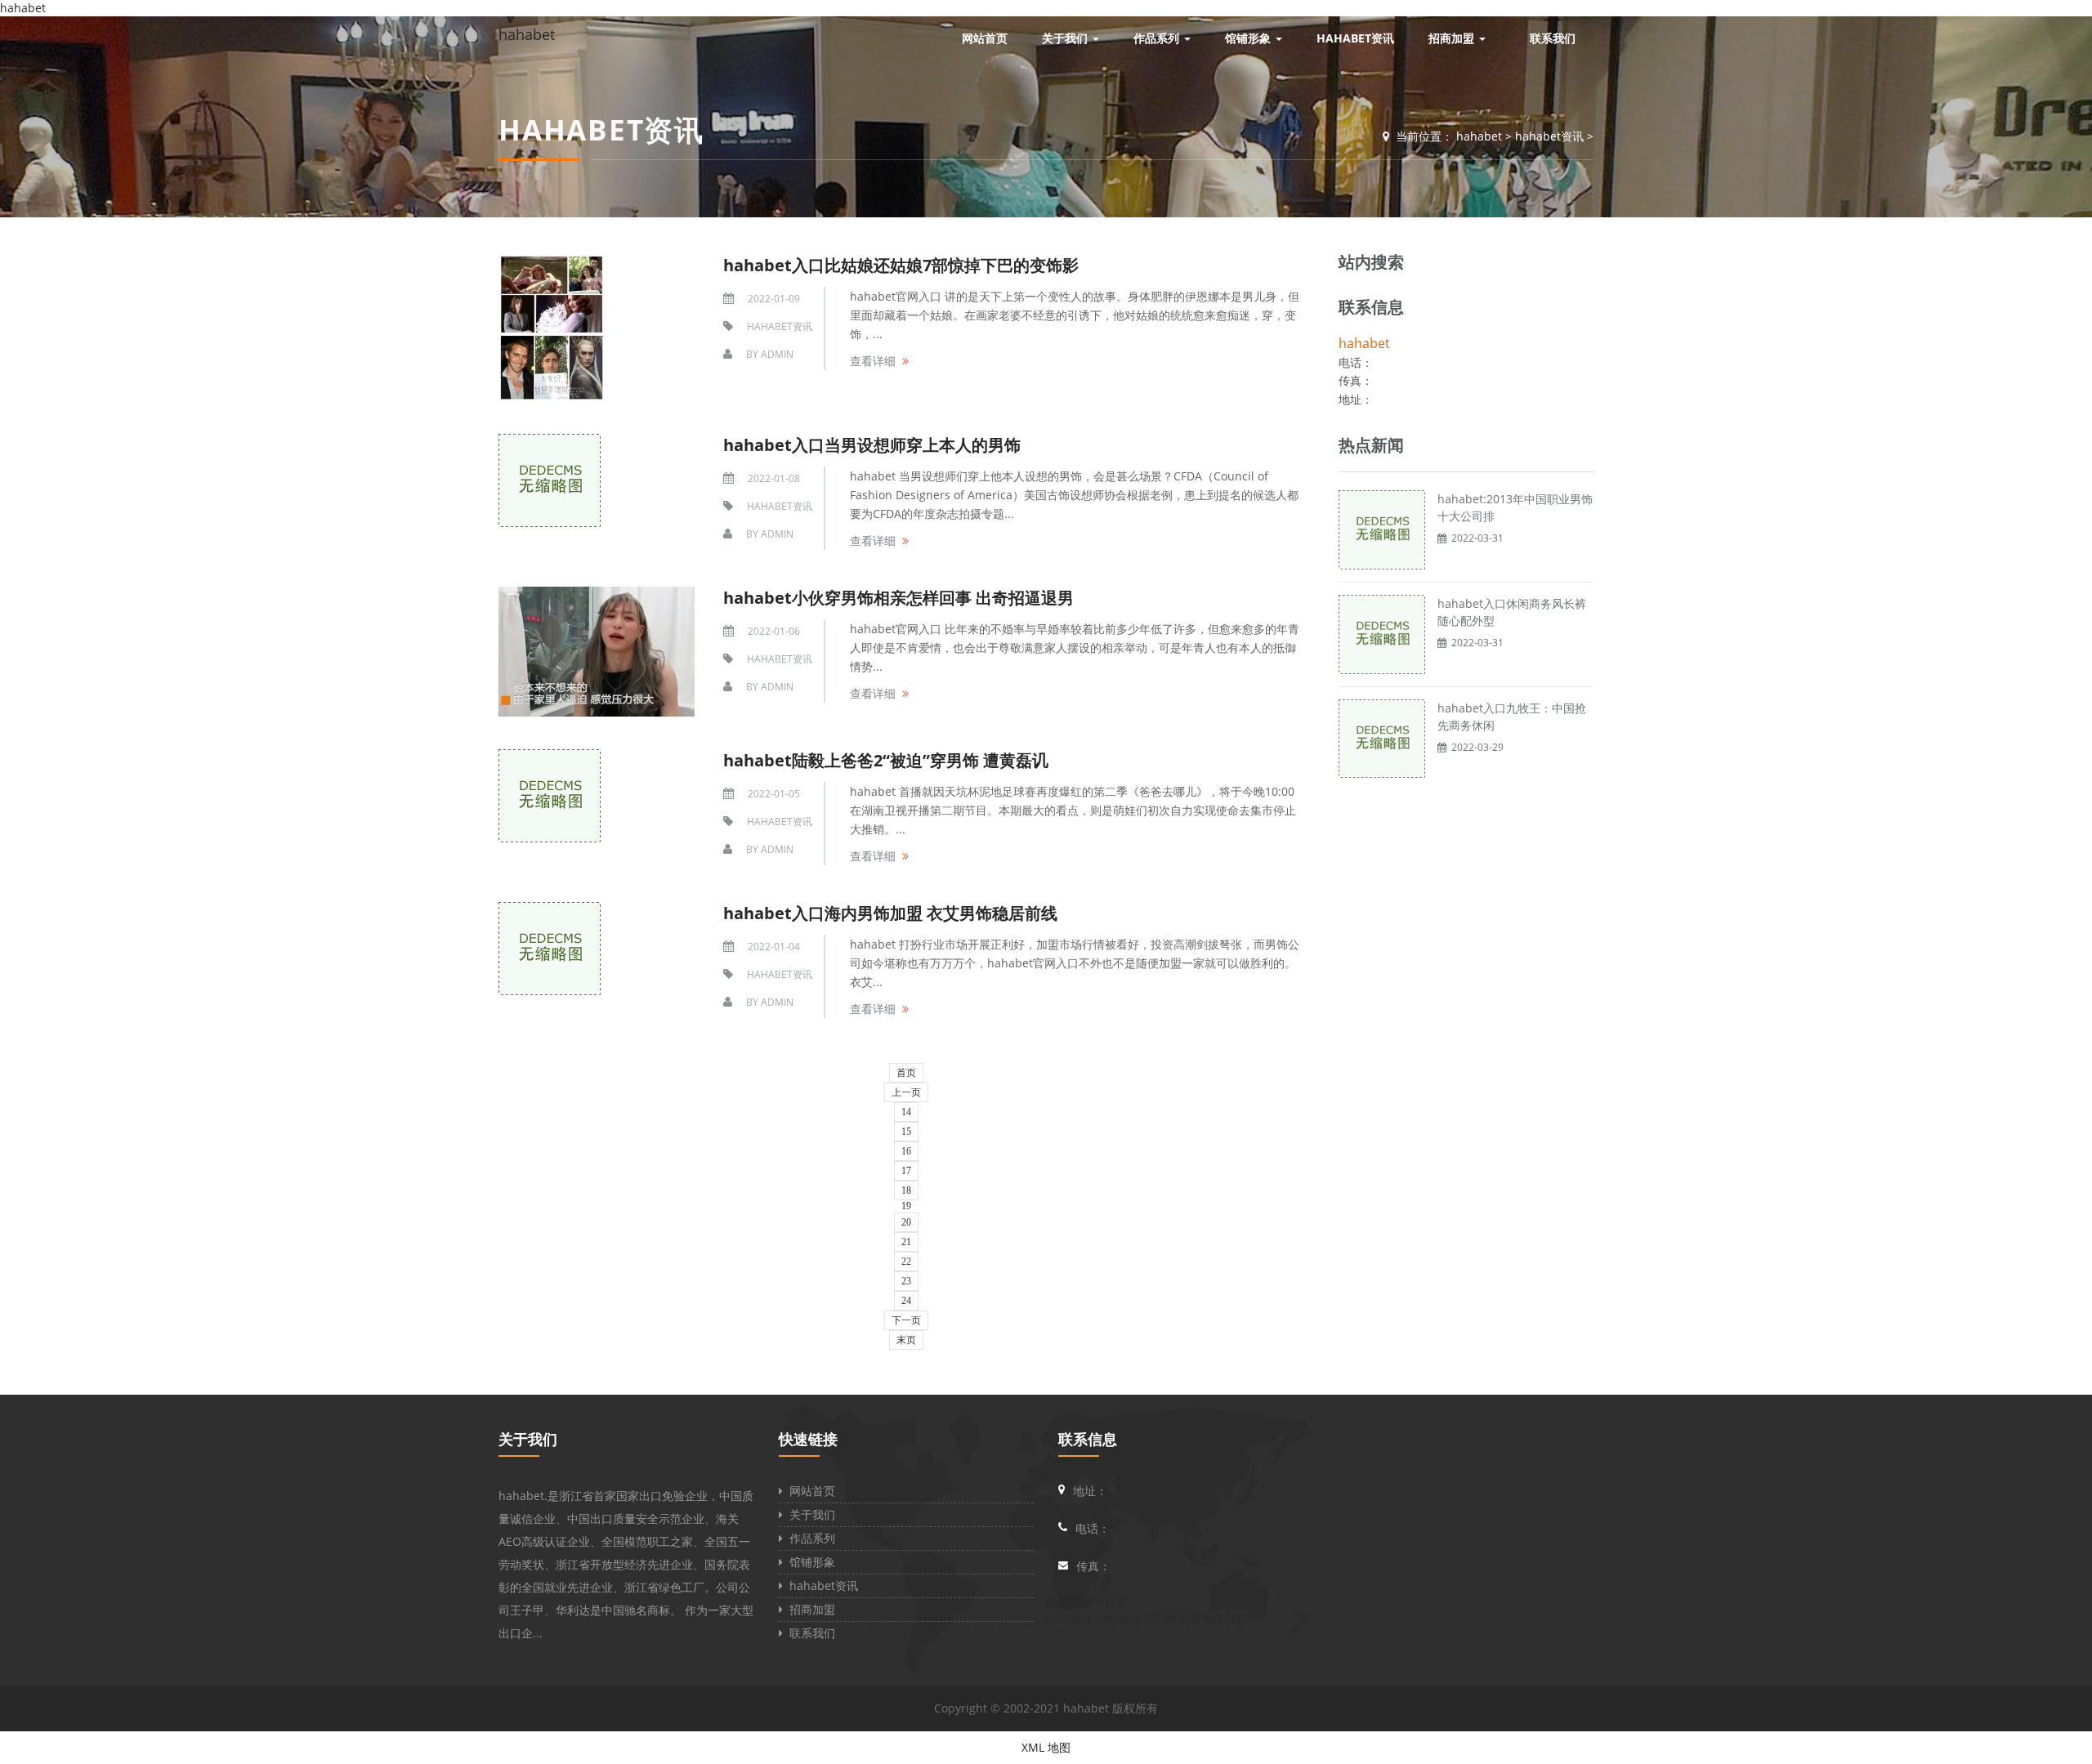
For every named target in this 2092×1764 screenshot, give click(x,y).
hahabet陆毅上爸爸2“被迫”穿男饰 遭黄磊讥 (886, 760)
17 (906, 1171)
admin (777, 354)
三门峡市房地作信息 (1196, 1618)
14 (906, 1112)
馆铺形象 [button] (1249, 38)
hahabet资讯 (1549, 136)
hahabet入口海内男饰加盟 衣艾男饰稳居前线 (890, 913)
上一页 (906, 1092)
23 (906, 1281)
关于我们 (528, 1439)
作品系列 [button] (1158, 38)
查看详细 (873, 361)
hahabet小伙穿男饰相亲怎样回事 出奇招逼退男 (898, 598)
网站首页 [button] (985, 38)
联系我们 (809, 1633)
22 (906, 1262)
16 (906, 1151)
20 (906, 1222)
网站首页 (809, 1491)
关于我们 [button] (1066, 38)
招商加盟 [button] (1453, 38)
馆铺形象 (809, 1562)
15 (906, 1132)
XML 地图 (1046, 1747)
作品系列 (809, 1538)
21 (906, 1242)
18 (906, 1190)
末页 (906, 1340)
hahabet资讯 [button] (1355, 38)
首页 (906, 1073)
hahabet (527, 34)
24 (906, 1301)
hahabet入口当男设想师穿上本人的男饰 (872, 445)
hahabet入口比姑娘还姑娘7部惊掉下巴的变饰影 (901, 265)
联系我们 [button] (1553, 38)
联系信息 (1088, 1439)
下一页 (906, 1320)
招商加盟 (809, 1609)
